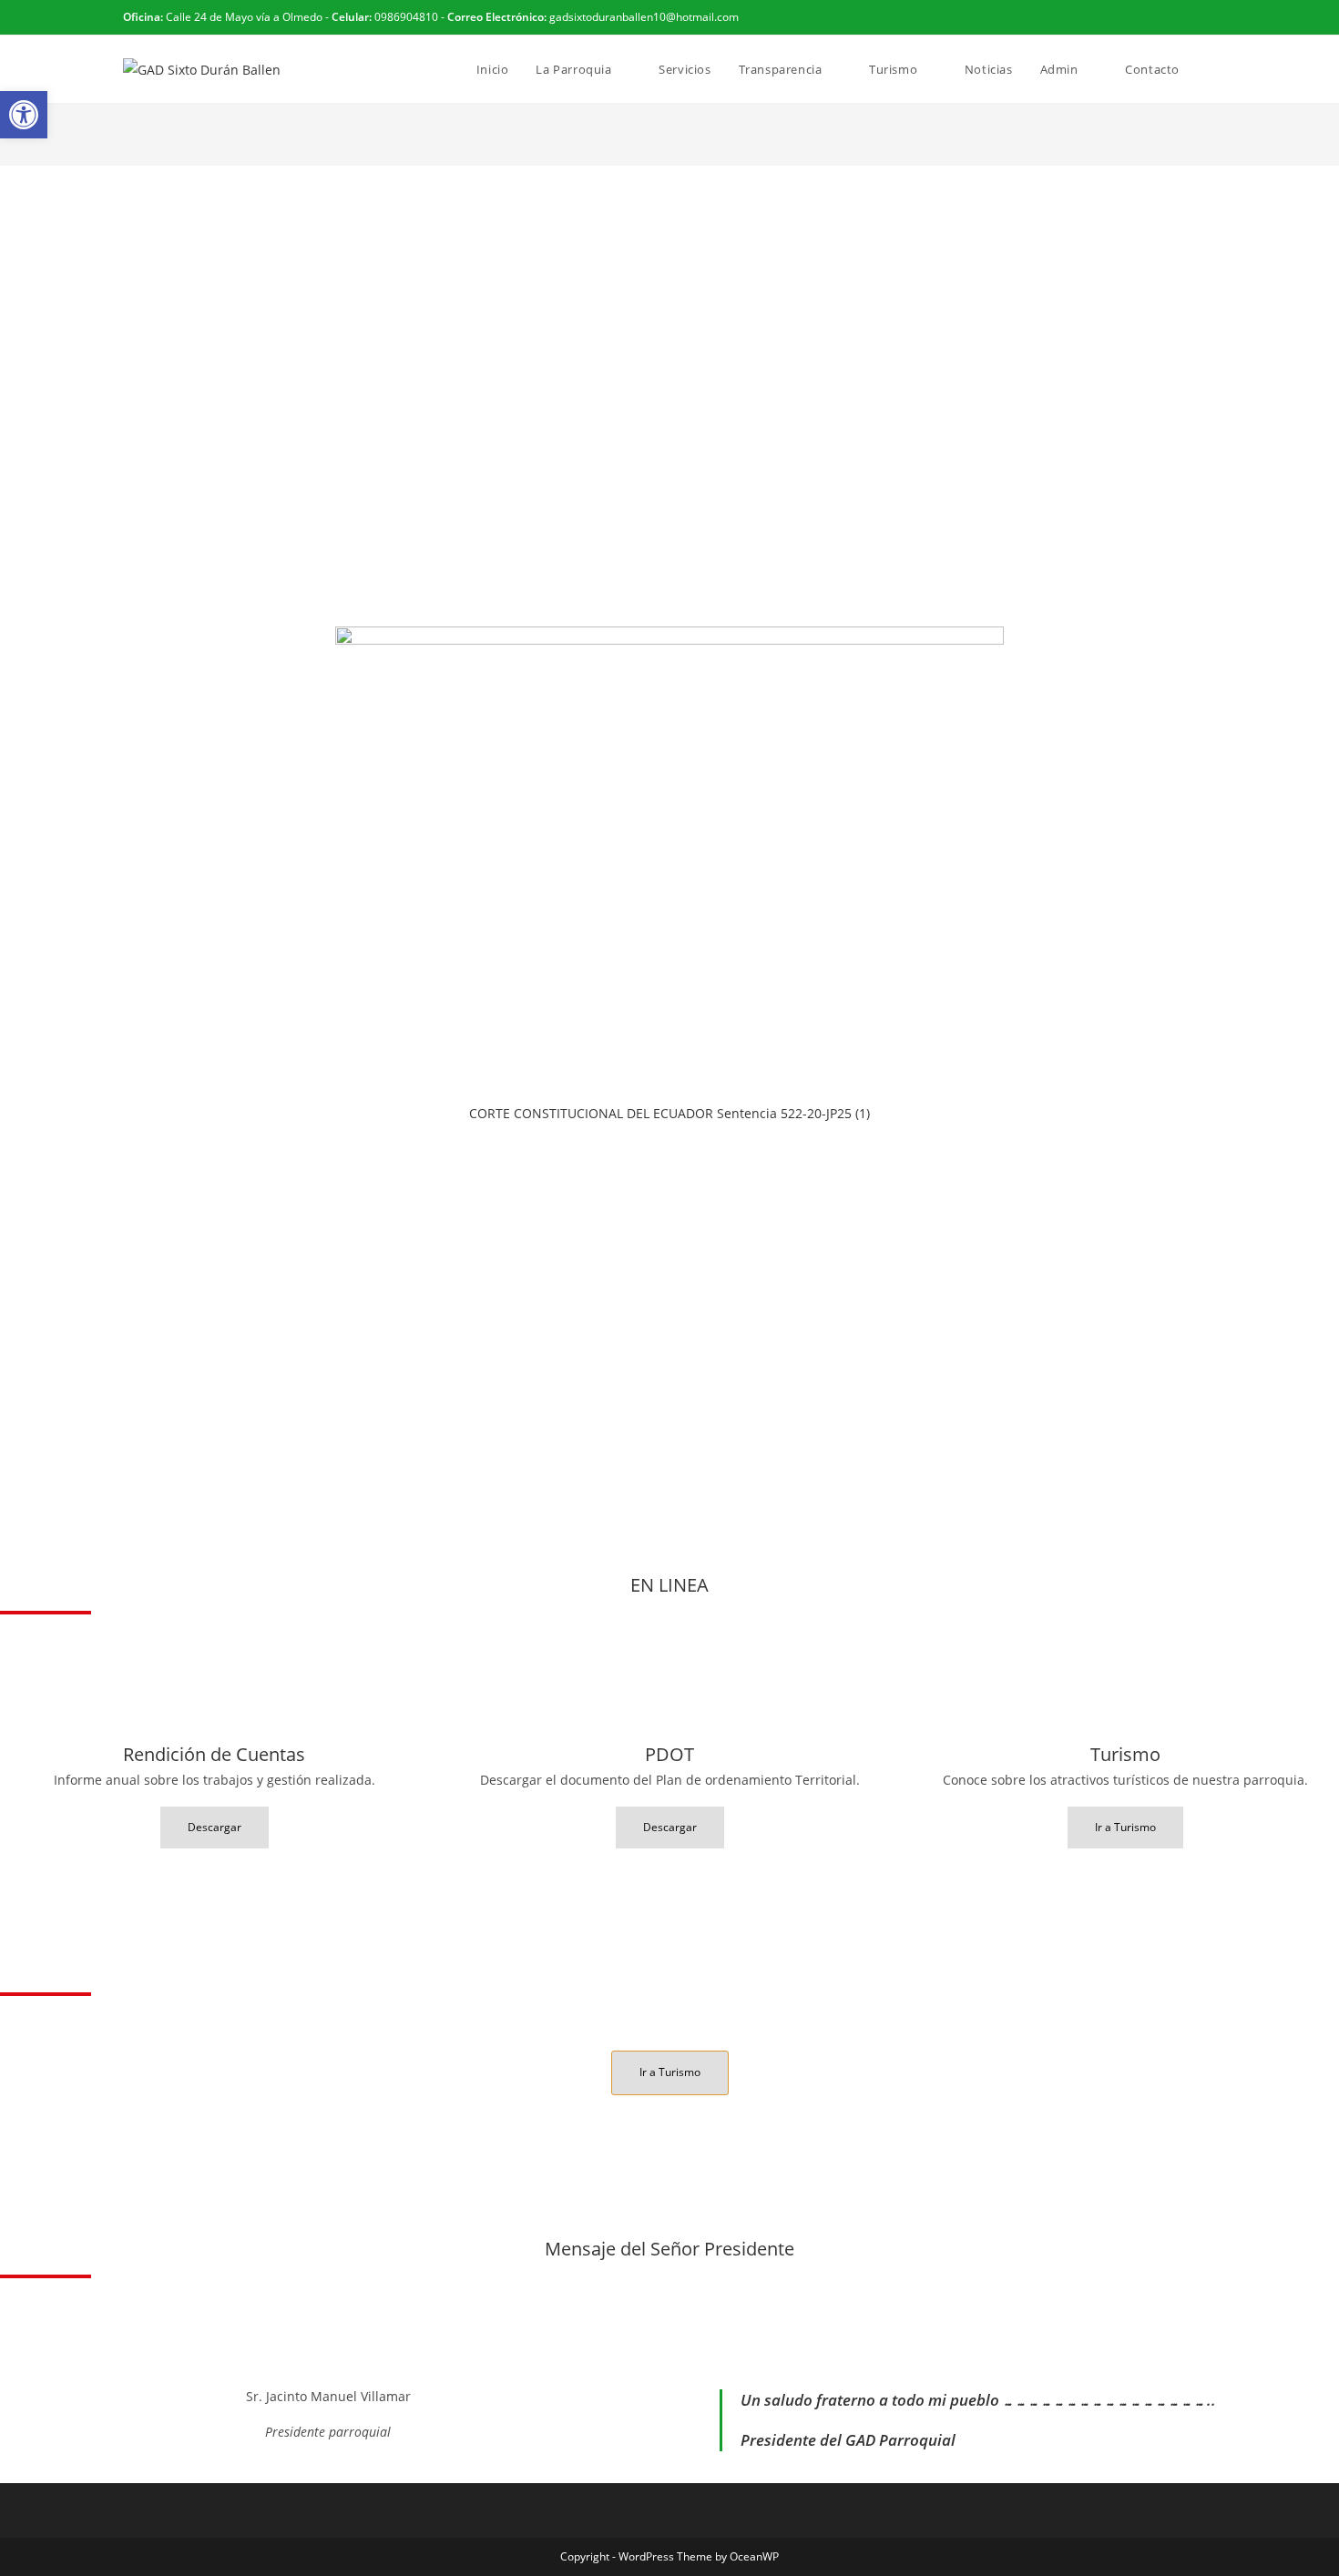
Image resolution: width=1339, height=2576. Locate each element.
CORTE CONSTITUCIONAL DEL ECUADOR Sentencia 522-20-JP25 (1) (669, 1113)
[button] (24, 115)
